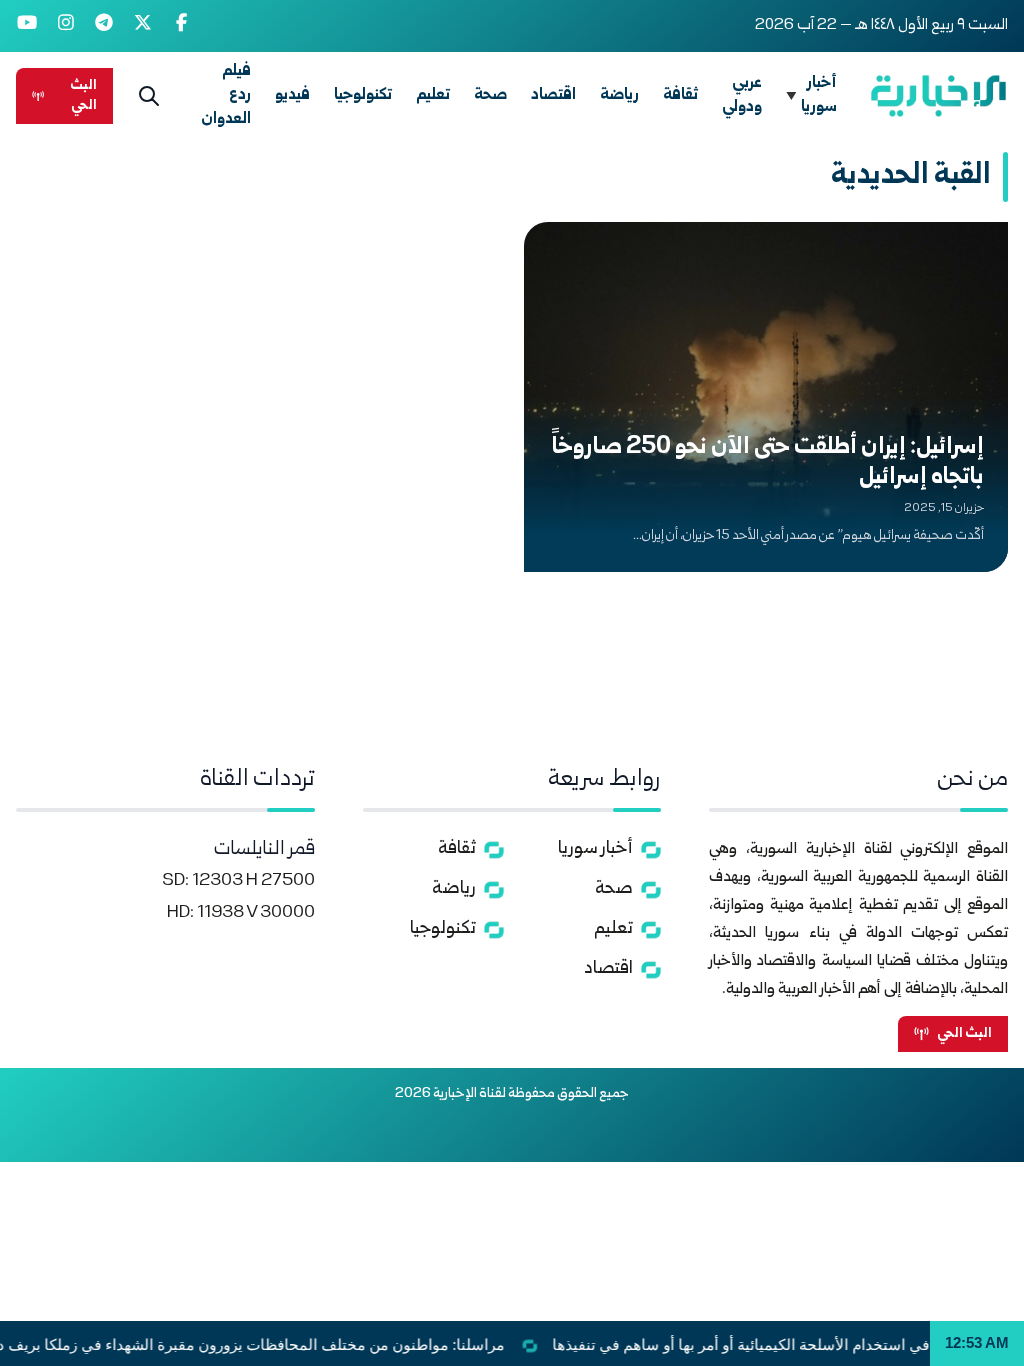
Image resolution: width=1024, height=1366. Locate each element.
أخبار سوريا (819, 95)
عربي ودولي (742, 95)
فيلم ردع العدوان (226, 95)
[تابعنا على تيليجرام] (104, 26)
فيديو (292, 95)
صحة (490, 95)
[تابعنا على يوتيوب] (27, 26)
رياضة (619, 95)
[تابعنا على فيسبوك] (181, 26)
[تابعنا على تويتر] (143, 26)
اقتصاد (553, 95)
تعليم (433, 95)
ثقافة (680, 95)
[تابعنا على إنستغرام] (66, 26)
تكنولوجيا (363, 95)
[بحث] (149, 96)
